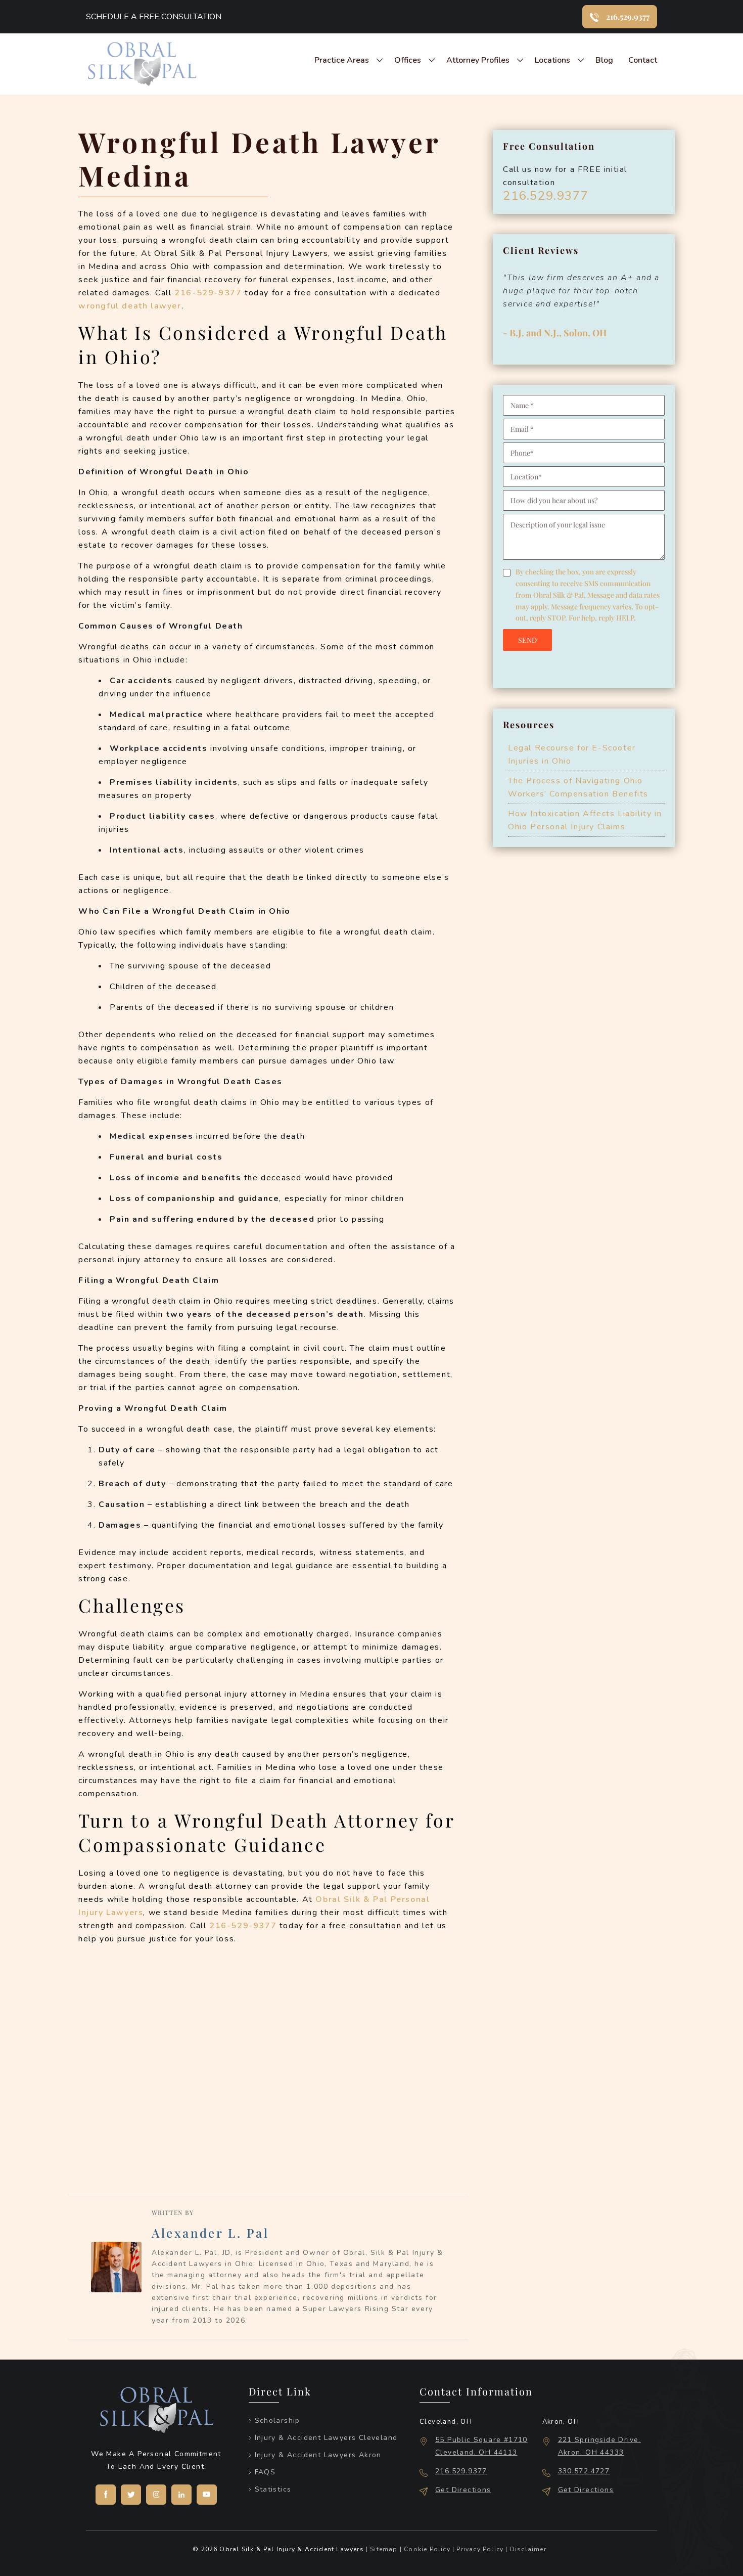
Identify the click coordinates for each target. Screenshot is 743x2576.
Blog (604, 60)
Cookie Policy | (428, 2549)
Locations (552, 60)
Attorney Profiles (478, 60)
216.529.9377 (546, 196)
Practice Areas (342, 60)
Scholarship (277, 2420)
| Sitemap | (384, 2549)
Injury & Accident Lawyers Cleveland (326, 2438)
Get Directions (463, 2490)
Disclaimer (527, 2549)
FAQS (265, 2472)
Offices (408, 60)
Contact (643, 60)
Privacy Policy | (481, 2549)
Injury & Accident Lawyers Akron (318, 2455)
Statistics (273, 2489)
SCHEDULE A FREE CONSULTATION (154, 17)
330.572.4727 (584, 2471)
